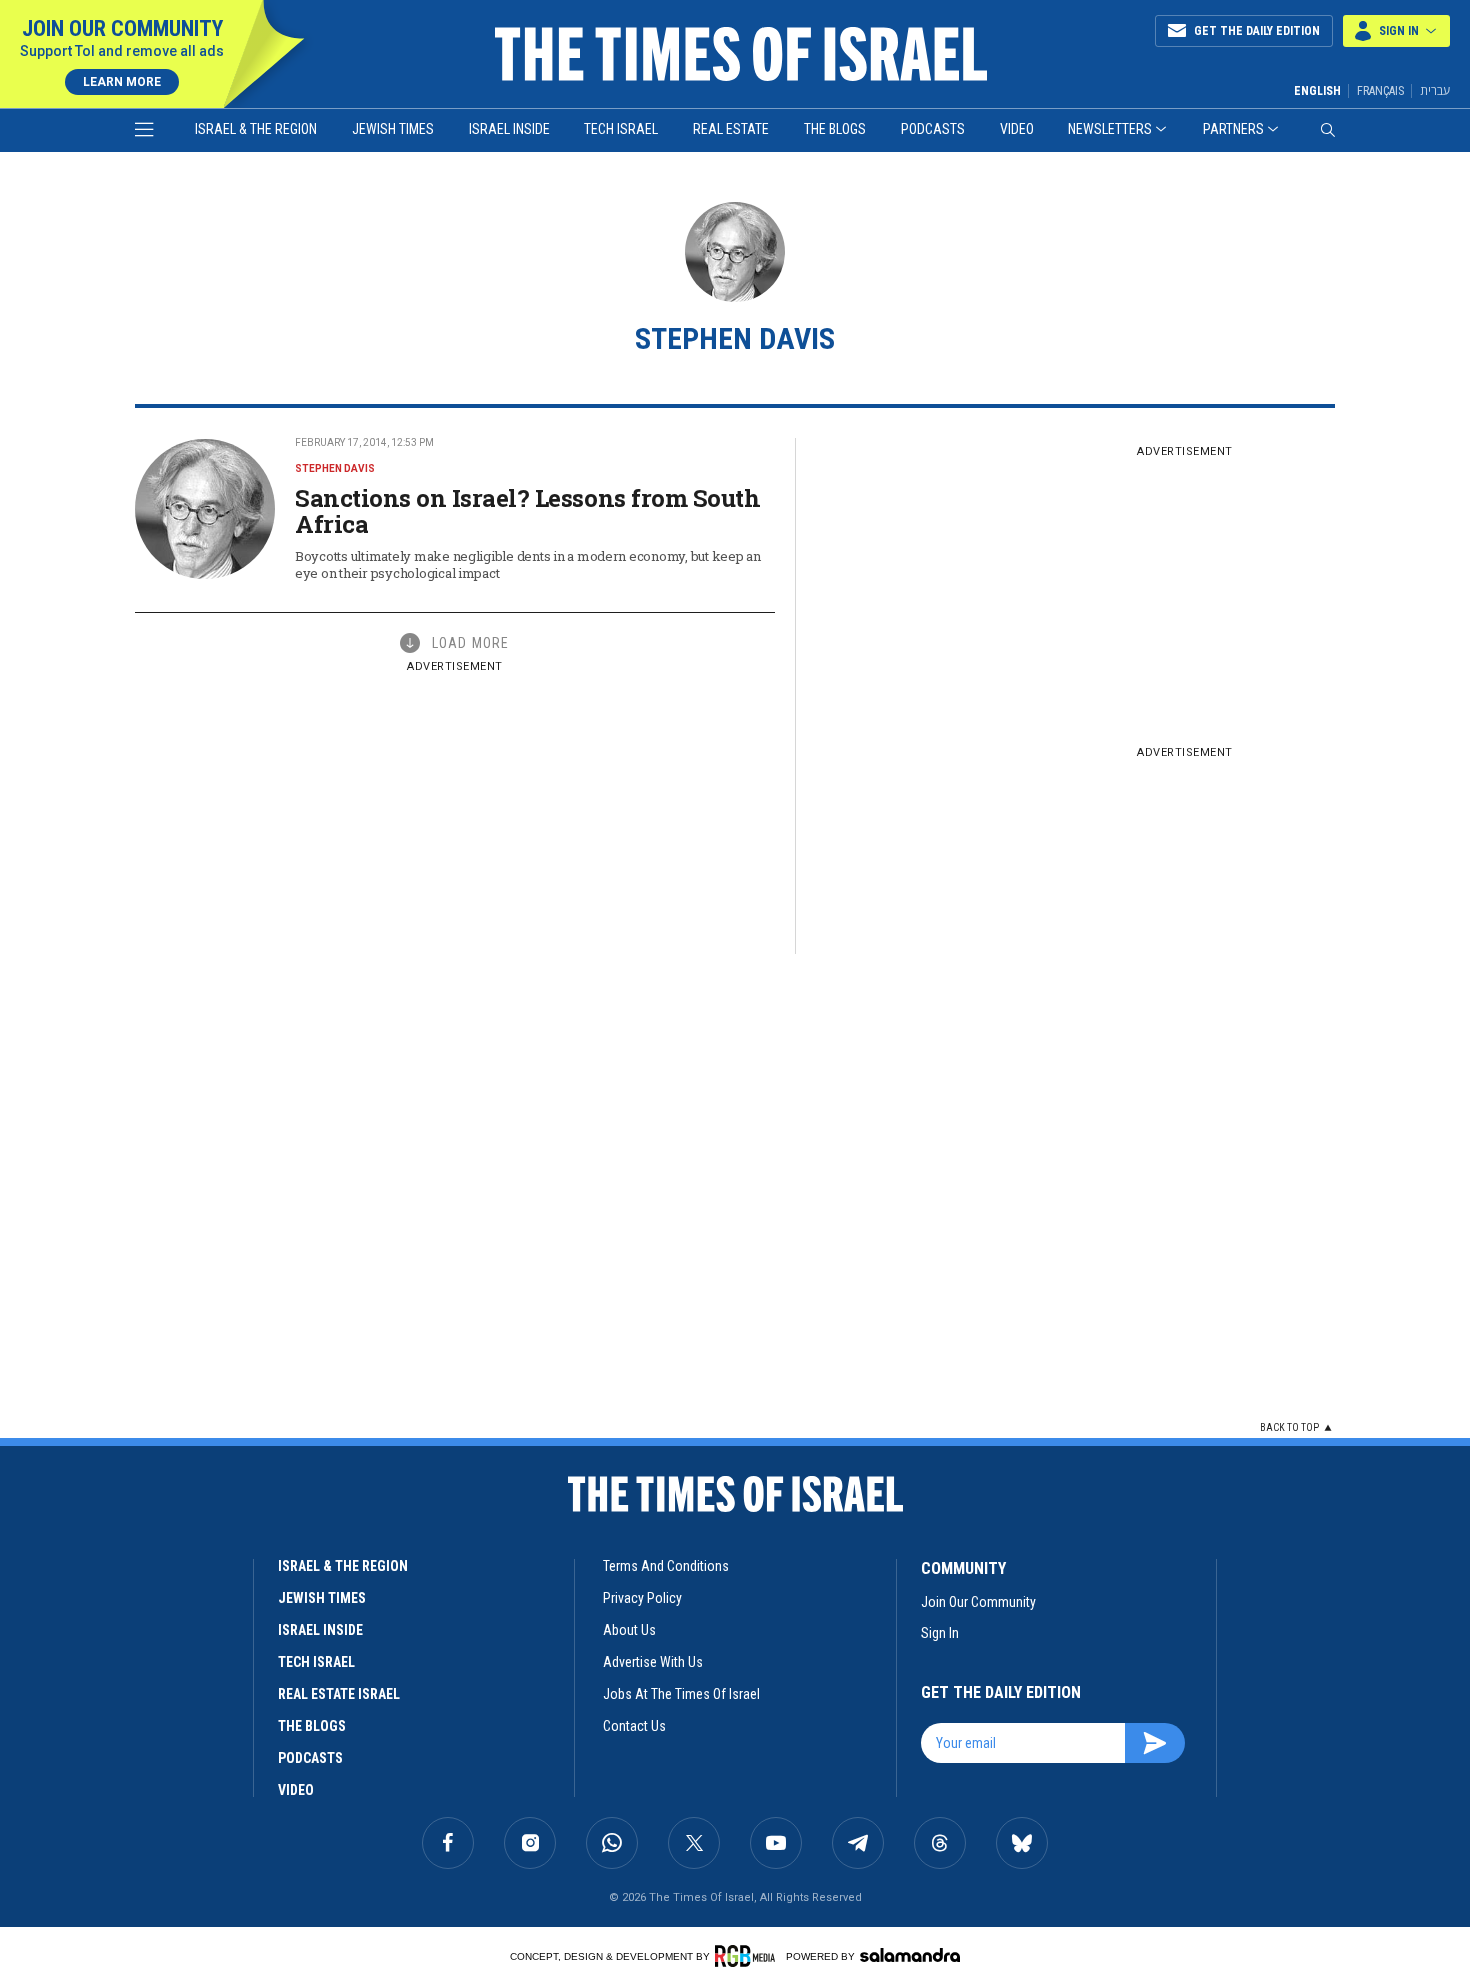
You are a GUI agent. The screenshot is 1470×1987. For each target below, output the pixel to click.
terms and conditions (666, 1566)
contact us (634, 1726)
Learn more (122, 82)
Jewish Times (393, 129)
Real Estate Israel (339, 1694)
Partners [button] (1233, 129)
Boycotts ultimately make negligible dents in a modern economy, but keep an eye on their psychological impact (528, 564)
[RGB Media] (748, 1956)
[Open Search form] (1328, 130)
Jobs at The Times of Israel (681, 1694)
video (296, 1790)
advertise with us (653, 1662)
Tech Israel (621, 129)
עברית (1435, 90)
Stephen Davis (335, 468)
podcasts (310, 1758)
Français (1380, 91)
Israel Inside (509, 129)
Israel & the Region (256, 129)
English (1317, 91)
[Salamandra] (910, 1955)
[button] (1396, 31)
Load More (470, 643)
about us (629, 1630)
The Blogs (835, 129)
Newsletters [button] (1110, 129)
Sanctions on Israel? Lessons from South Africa (527, 511)
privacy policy (642, 1598)
